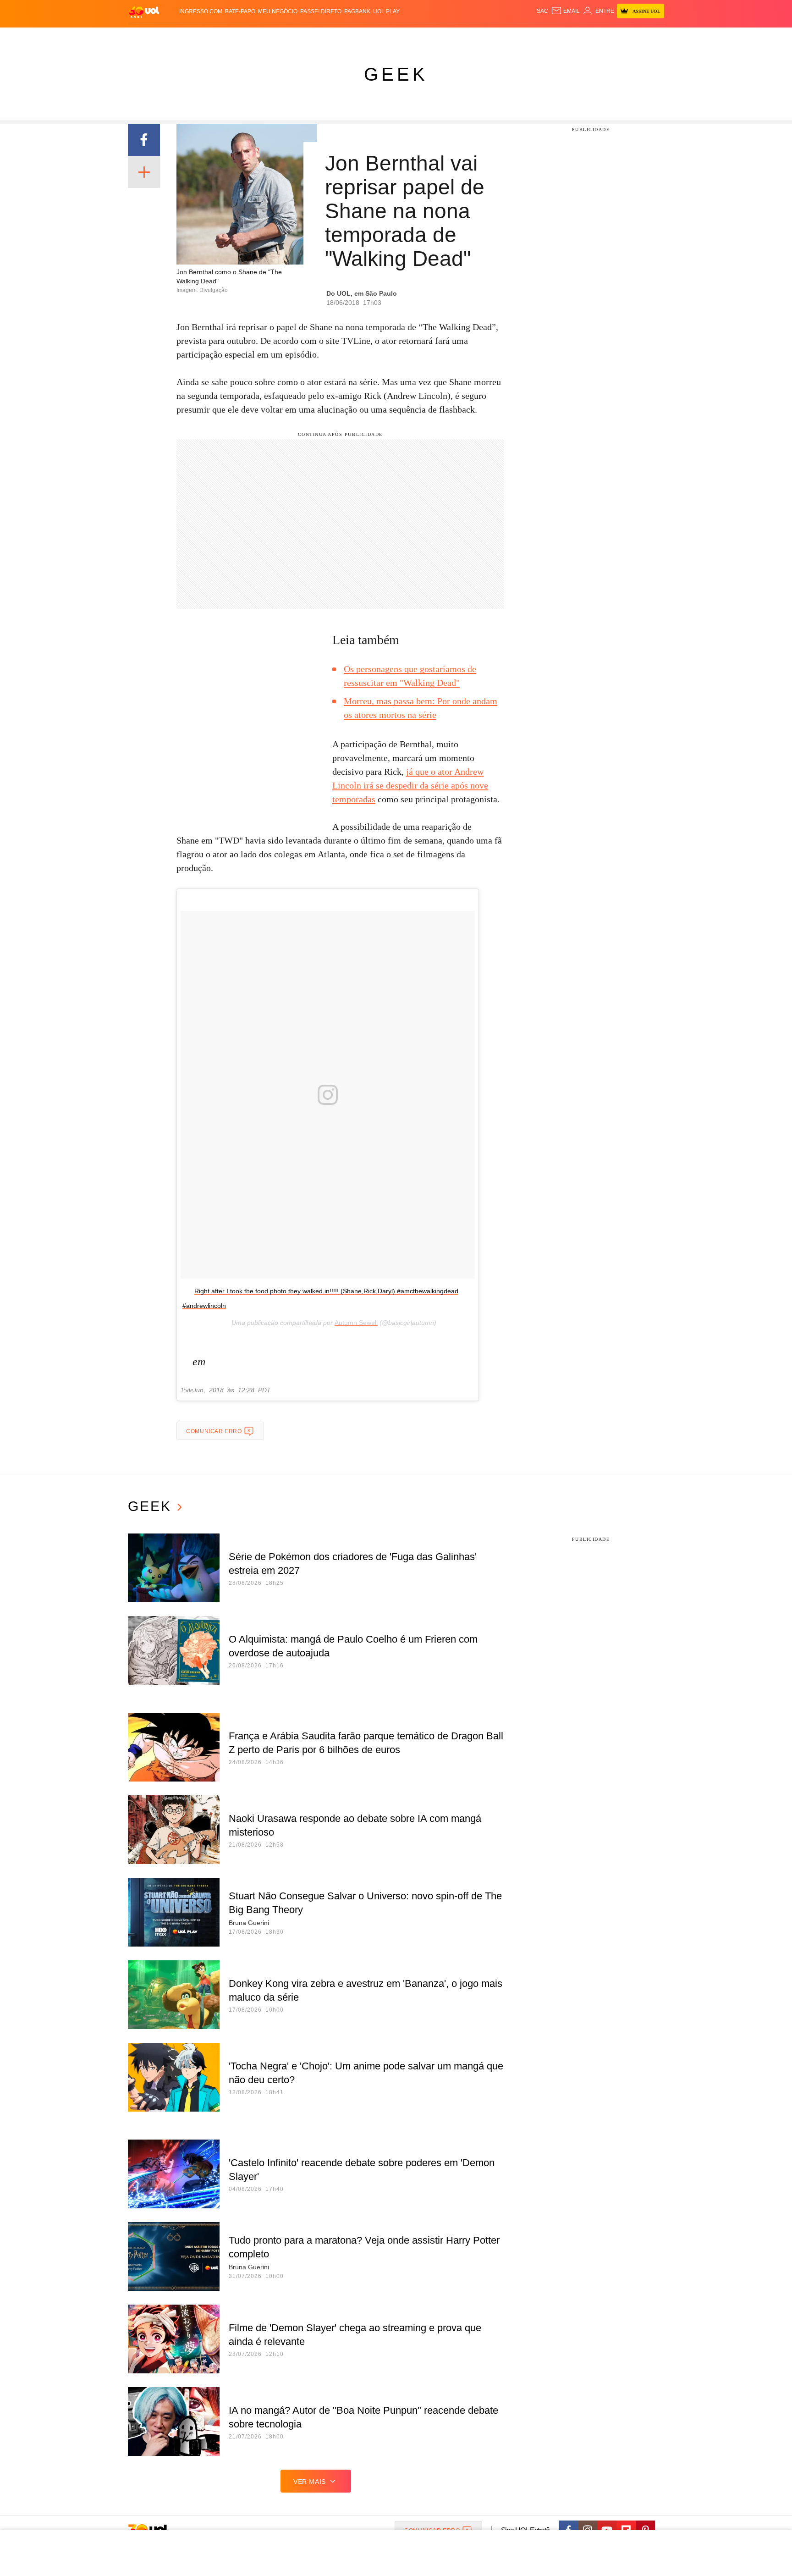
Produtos (146, 37)
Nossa (560, 37)
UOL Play (386, 11)
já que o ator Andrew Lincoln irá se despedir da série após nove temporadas (410, 785)
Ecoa (503, 37)
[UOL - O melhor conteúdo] (144, 12)
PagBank (357, 11)
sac (542, 11)
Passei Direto (321, 11)
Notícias (233, 37)
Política (263, 37)
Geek (396, 74)
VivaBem (465, 37)
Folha (351, 37)
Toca (613, 37)
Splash (405, 37)
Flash (174, 37)
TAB (577, 37)
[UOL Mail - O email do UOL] (565, 11)
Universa (434, 37)
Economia (323, 37)
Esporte (377, 37)
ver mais (310, 2482)
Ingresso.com (201, 11)
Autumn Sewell (356, 1323)
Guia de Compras (652, 37)
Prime (594, 37)
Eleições (201, 37)
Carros (292, 37)
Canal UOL (530, 37)
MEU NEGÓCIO (278, 11)
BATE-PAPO (240, 11)
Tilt (487, 37)
